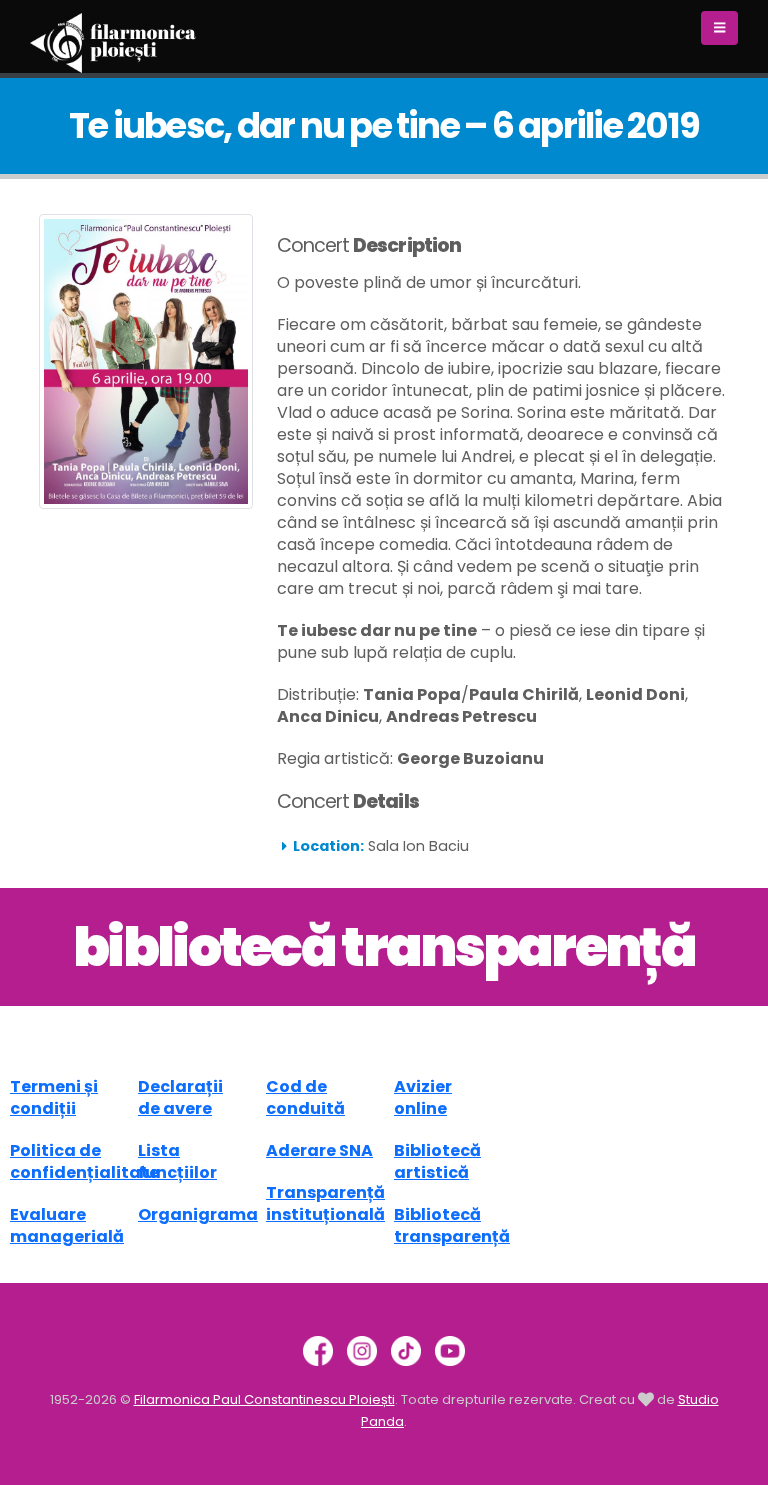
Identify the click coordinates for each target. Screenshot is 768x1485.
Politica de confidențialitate (84, 1161)
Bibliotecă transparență (452, 1225)
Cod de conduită (305, 1097)
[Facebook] (318, 1349)
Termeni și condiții (54, 1097)
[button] (719, 28)
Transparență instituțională (325, 1203)
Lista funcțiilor (177, 1161)
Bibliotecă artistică (437, 1161)
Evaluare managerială (67, 1225)
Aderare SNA (319, 1150)
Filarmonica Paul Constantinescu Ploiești (264, 1399)
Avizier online (423, 1097)
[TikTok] (406, 1349)
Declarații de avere (180, 1097)
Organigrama (198, 1214)
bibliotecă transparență (384, 947)
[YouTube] (450, 1349)
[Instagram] (362, 1349)
